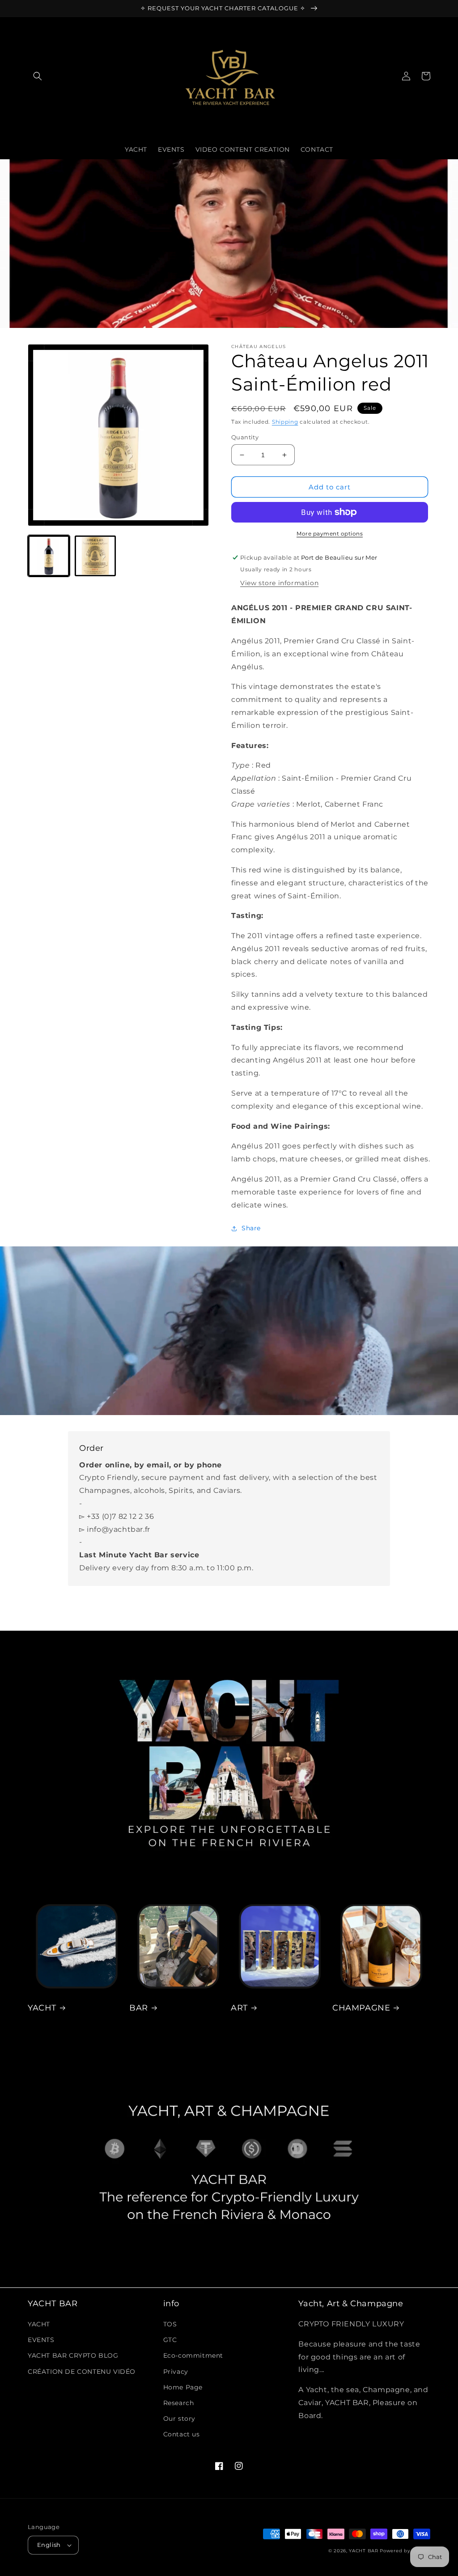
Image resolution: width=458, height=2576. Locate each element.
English (49, 2545)
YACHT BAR (363, 2551)
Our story (179, 2419)
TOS (170, 2324)
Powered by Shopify (405, 2551)
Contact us (182, 2434)
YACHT (42, 2008)
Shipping (285, 422)
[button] (38, 76)
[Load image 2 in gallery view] (95, 556)
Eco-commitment (193, 2355)
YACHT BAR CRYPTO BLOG (73, 2355)
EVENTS (41, 2340)
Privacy (176, 2372)
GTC (170, 2340)
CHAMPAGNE (361, 2008)
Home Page (183, 2387)
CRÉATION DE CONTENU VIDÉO (82, 2372)
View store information (279, 583)
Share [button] (251, 1228)
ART (239, 2008)
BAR (139, 2008)
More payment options (330, 533)
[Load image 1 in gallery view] (49, 556)
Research (179, 2403)
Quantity (245, 437)
